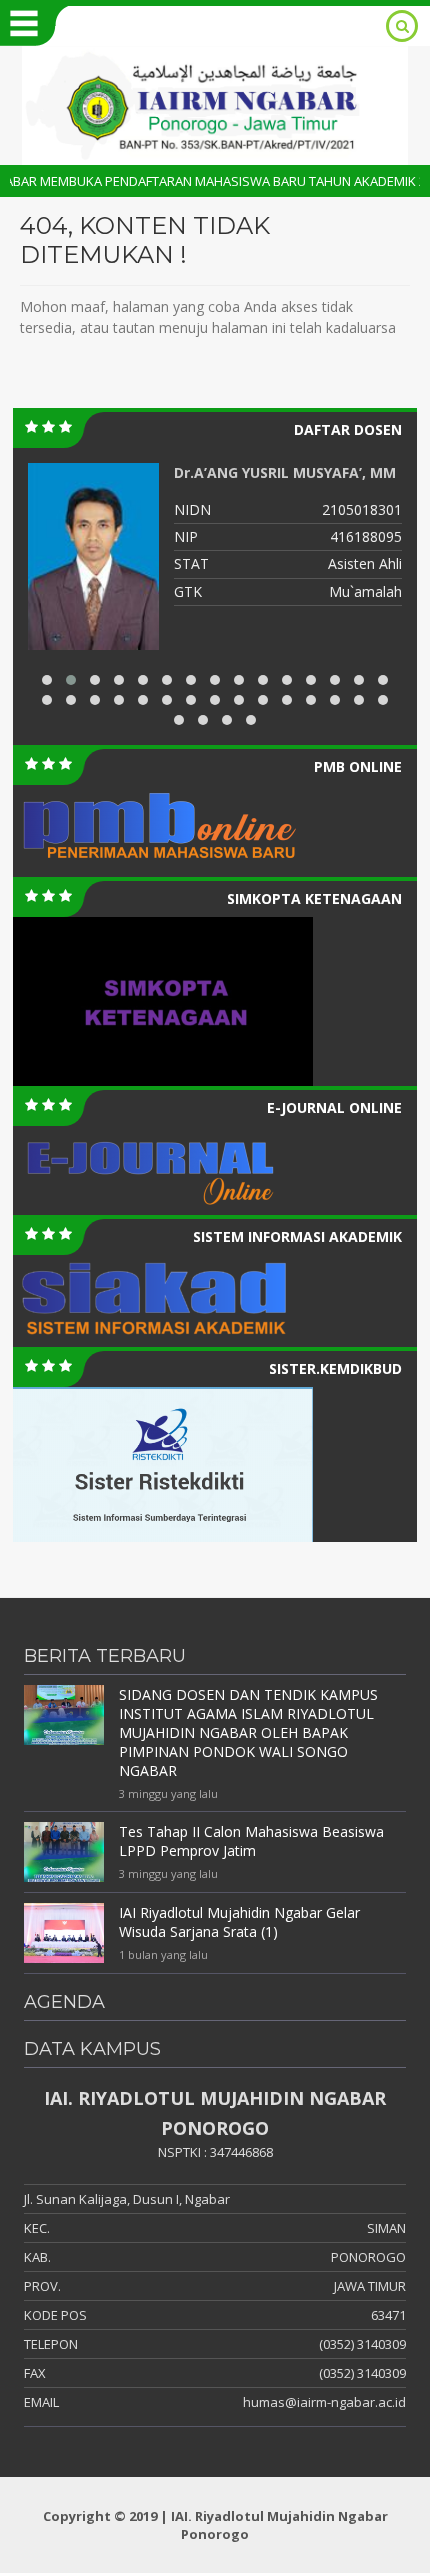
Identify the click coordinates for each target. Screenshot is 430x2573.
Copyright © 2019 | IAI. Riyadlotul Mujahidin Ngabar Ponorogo (215, 2525)
